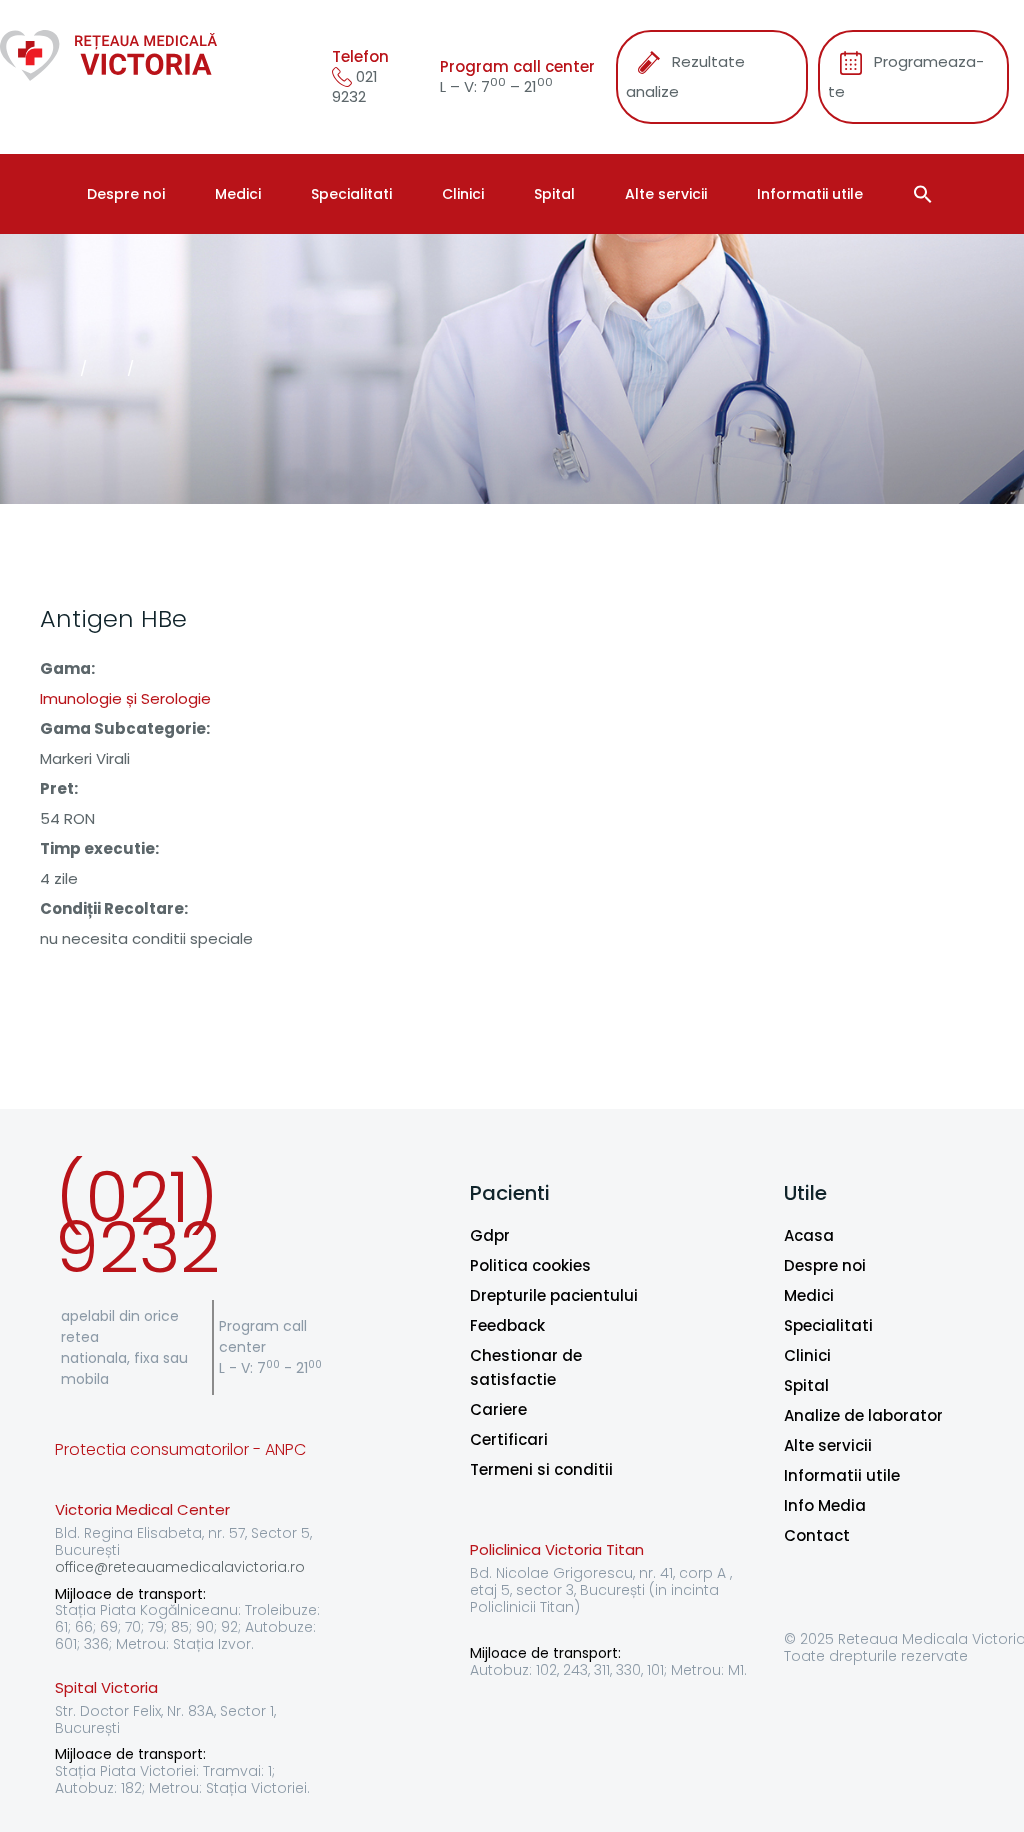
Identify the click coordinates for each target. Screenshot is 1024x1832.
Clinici (463, 194)
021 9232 (355, 87)
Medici (238, 194)
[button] (925, 194)
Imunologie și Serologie (125, 698)
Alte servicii (666, 194)
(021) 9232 (137, 1222)
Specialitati (351, 194)
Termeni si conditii (541, 1469)
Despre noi (126, 194)
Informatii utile (810, 194)
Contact (817, 1535)
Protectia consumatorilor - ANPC (180, 1449)
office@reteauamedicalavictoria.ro (180, 1567)
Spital (554, 194)
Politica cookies (530, 1265)
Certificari (509, 1439)
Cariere (498, 1409)
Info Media (825, 1505)
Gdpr (490, 1235)
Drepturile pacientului (554, 1295)
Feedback (507, 1325)
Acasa (809, 1235)
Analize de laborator (863, 1415)
